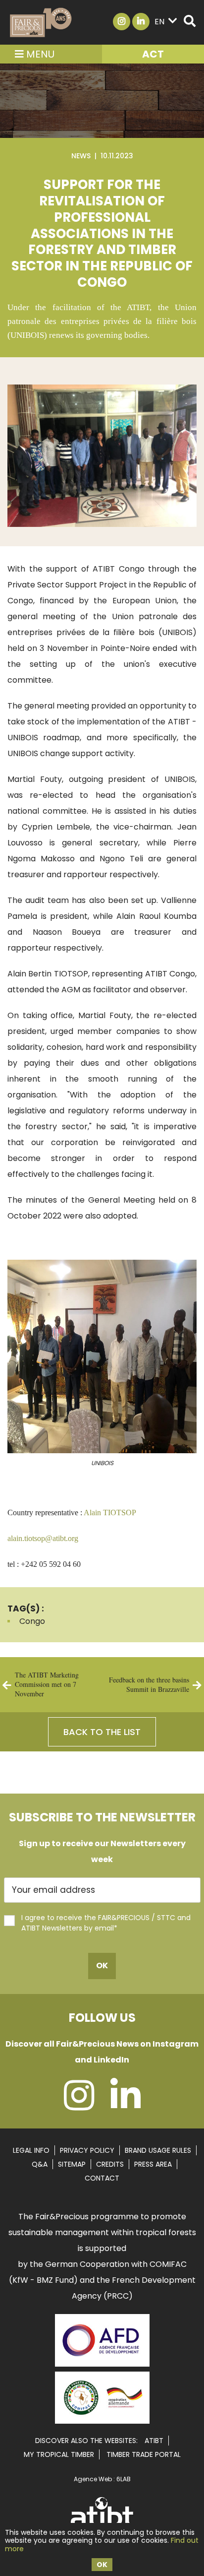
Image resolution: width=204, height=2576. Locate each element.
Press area (153, 2164)
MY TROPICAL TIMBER (59, 2454)
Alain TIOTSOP (110, 1513)
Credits (110, 2164)
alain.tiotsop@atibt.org (43, 1538)
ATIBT (154, 2441)
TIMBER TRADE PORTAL (144, 2454)
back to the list (102, 1732)
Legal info (31, 2150)
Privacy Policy (87, 2150)
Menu (39, 54)
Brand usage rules (158, 2150)
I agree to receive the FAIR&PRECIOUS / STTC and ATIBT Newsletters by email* (106, 1923)
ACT (153, 54)
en (159, 22)
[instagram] (79, 2105)
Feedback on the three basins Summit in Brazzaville (149, 1684)
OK (102, 2565)
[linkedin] (126, 2105)
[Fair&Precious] (41, 22)
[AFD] (102, 2368)
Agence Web (93, 2479)
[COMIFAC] (102, 2420)
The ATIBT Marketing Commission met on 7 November (47, 1684)
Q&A (40, 2164)
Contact (102, 2178)
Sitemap (72, 2164)
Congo (32, 1621)
